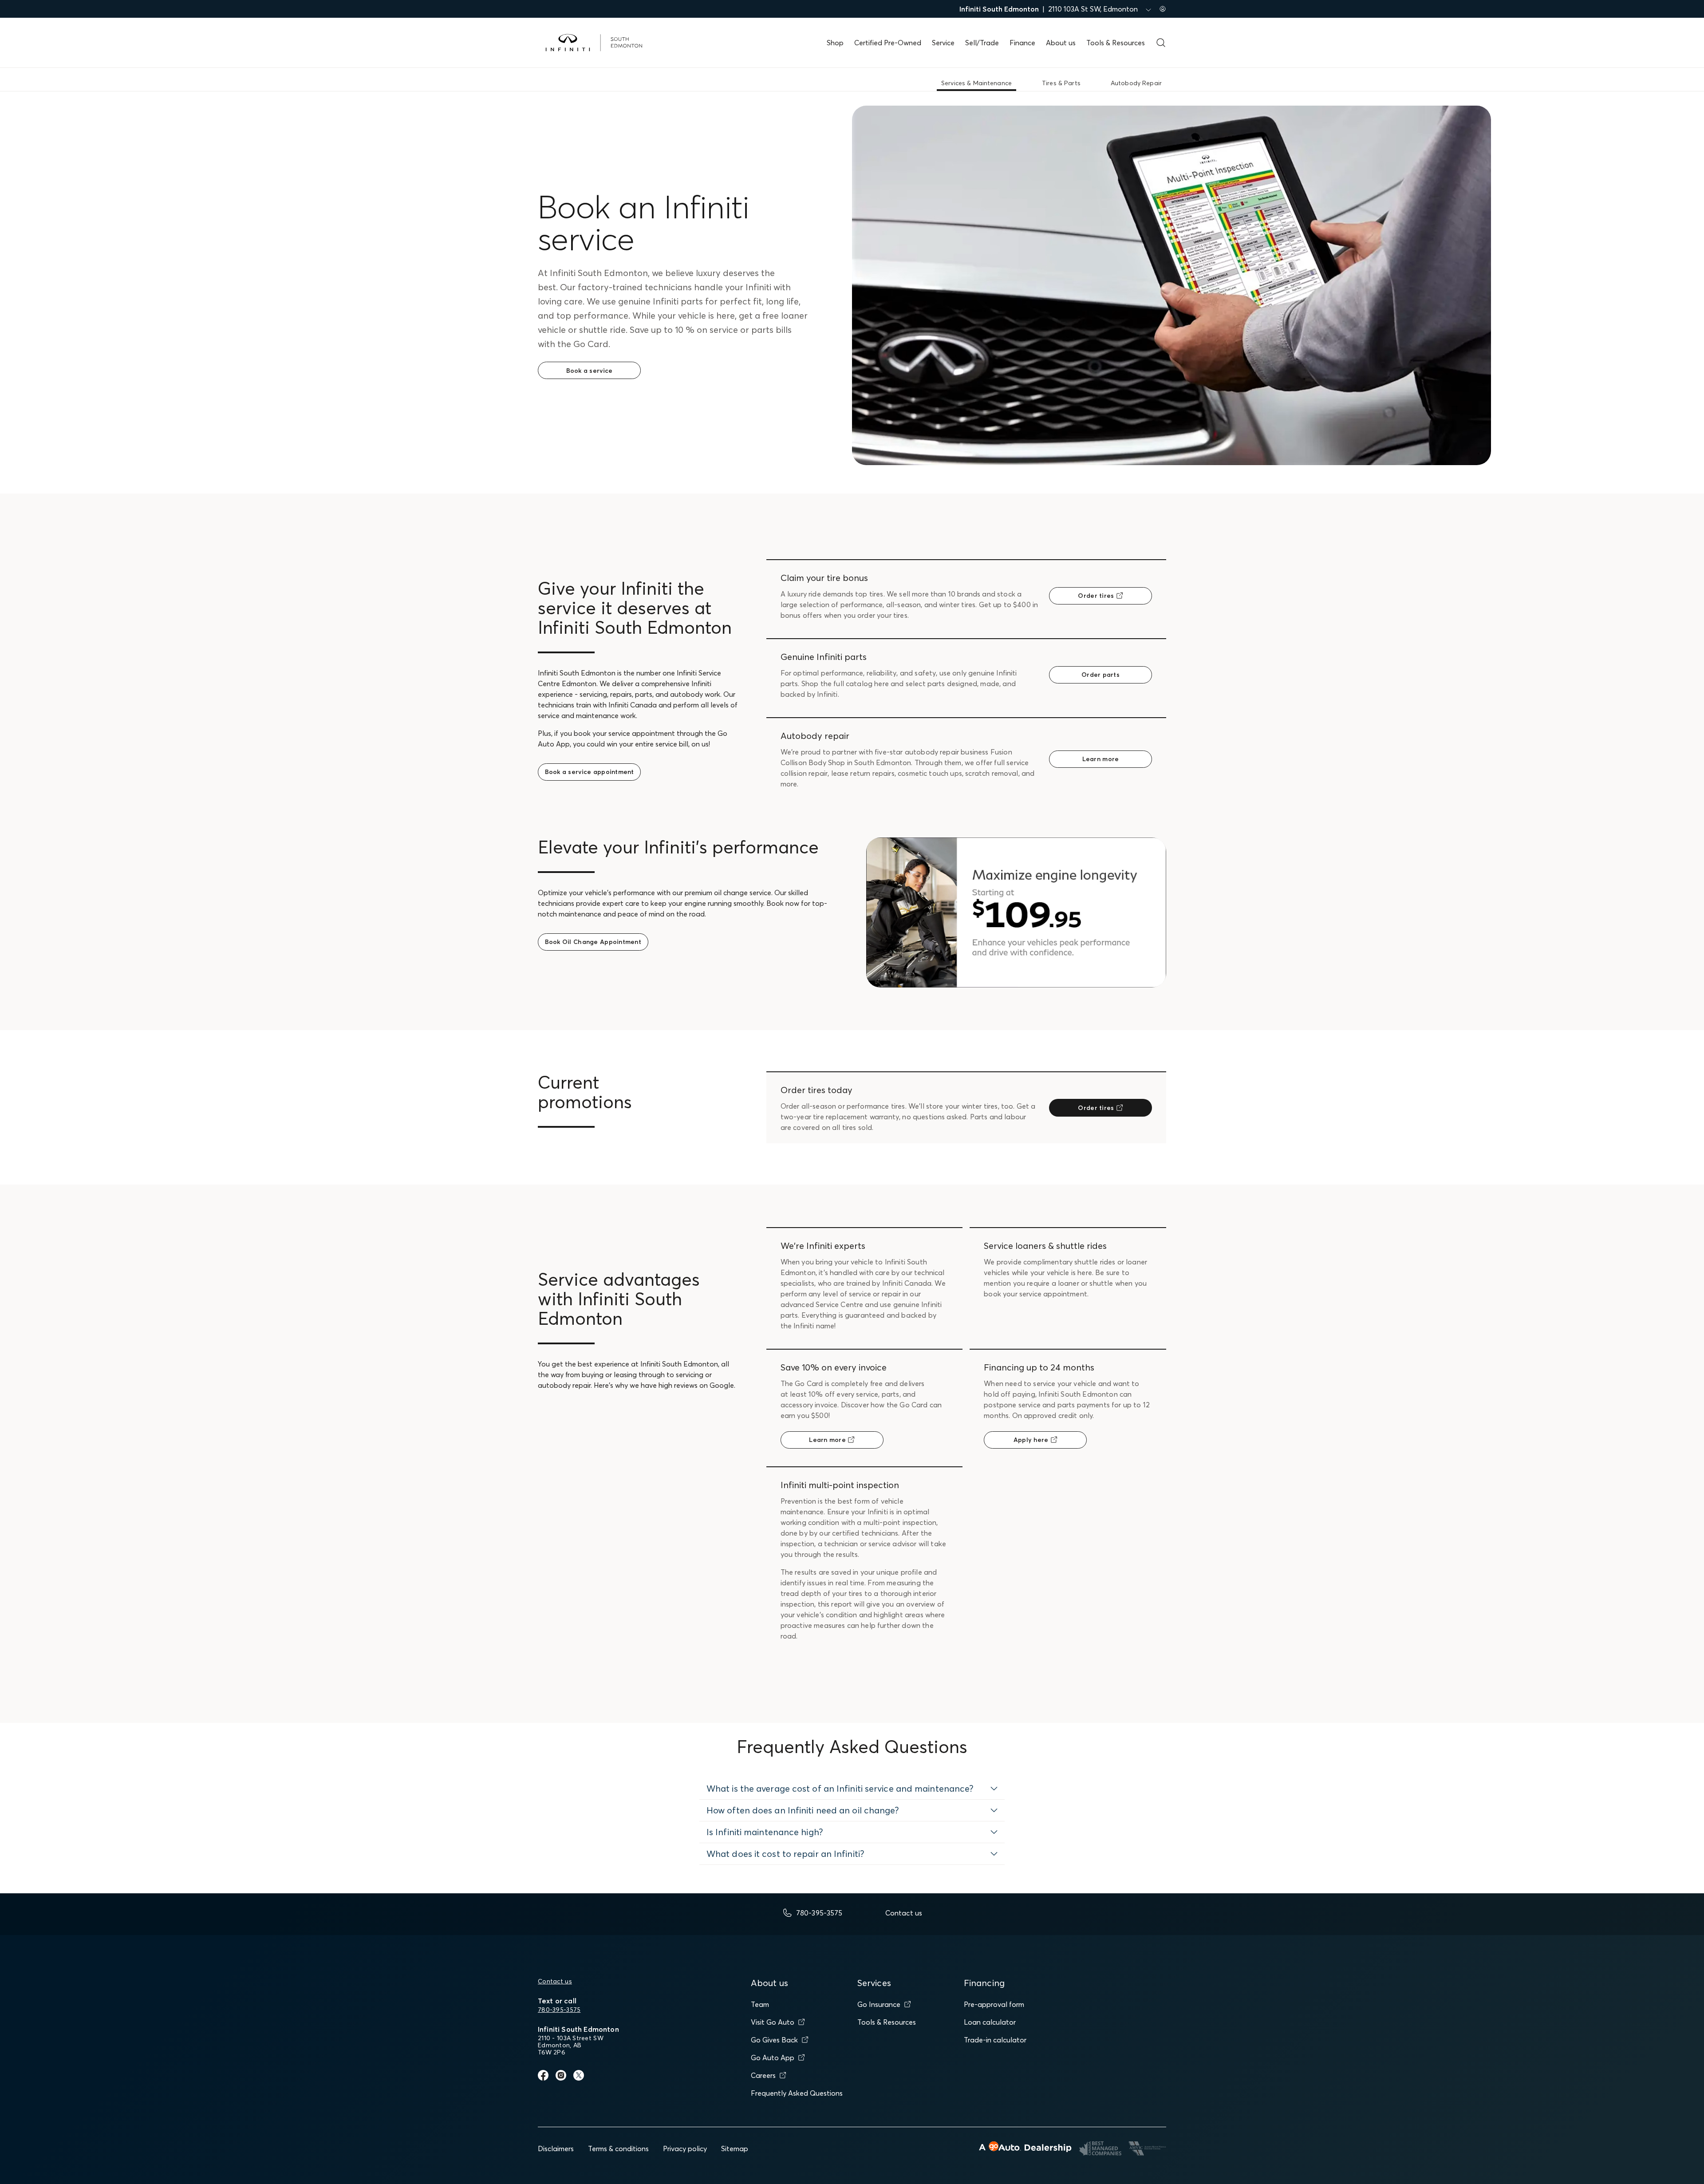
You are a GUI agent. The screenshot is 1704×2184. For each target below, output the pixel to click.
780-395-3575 (559, 2010)
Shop (835, 43)
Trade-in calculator (995, 2040)
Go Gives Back (774, 2040)
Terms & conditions (618, 2148)
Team (760, 2004)
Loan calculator (990, 2022)
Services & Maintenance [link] (976, 83)
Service (943, 43)
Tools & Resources (1116, 43)
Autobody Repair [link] (1136, 83)
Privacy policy (685, 2148)
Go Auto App (773, 2058)
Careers (763, 2075)
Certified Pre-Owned (888, 43)
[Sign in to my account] (1163, 9)
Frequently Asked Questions (797, 2093)
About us (1061, 43)
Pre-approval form (994, 2004)
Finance (1022, 43)
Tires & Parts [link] (1061, 83)
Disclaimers (556, 2148)
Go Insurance (879, 2004)
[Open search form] (1161, 43)
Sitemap (735, 2148)
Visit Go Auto (773, 2022)
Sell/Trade (982, 43)
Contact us (555, 1981)
